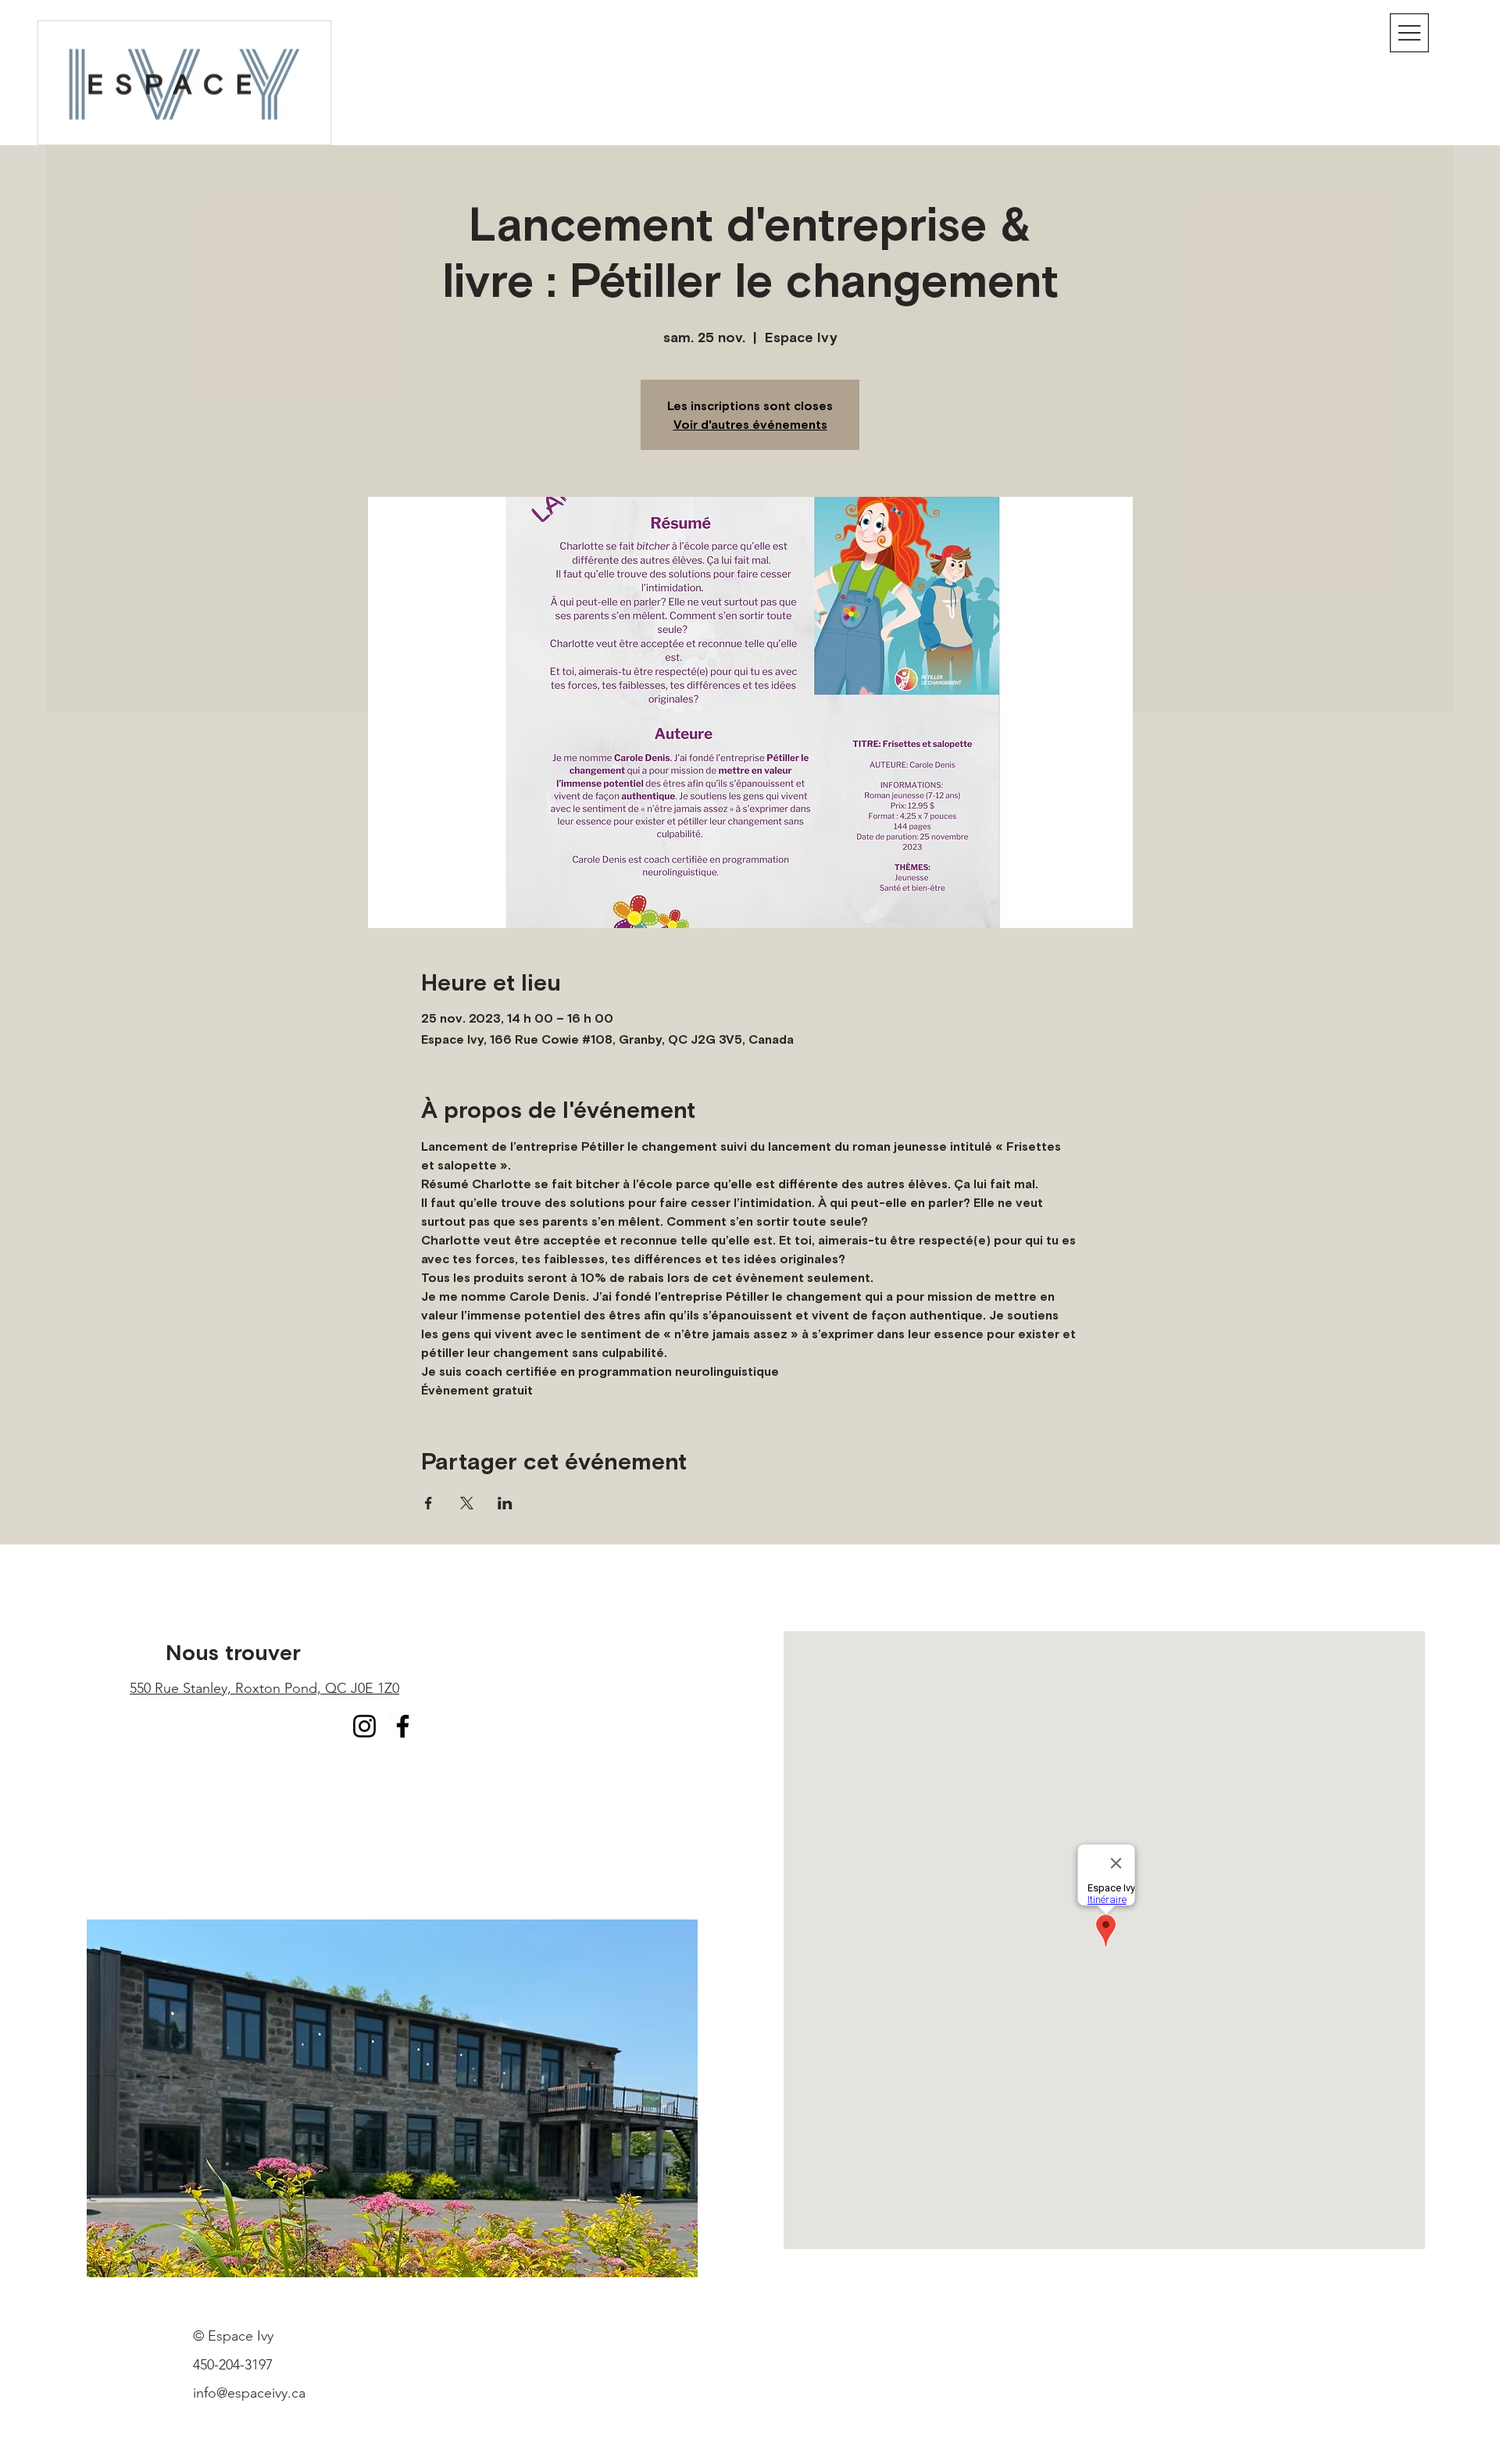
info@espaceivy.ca (249, 2393)
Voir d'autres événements (750, 424)
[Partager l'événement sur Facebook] (429, 1503)
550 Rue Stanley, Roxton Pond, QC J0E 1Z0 (264, 1688)
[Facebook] (403, 1726)
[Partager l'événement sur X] (467, 1503)
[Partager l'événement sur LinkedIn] (505, 1503)
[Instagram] (364, 1726)
